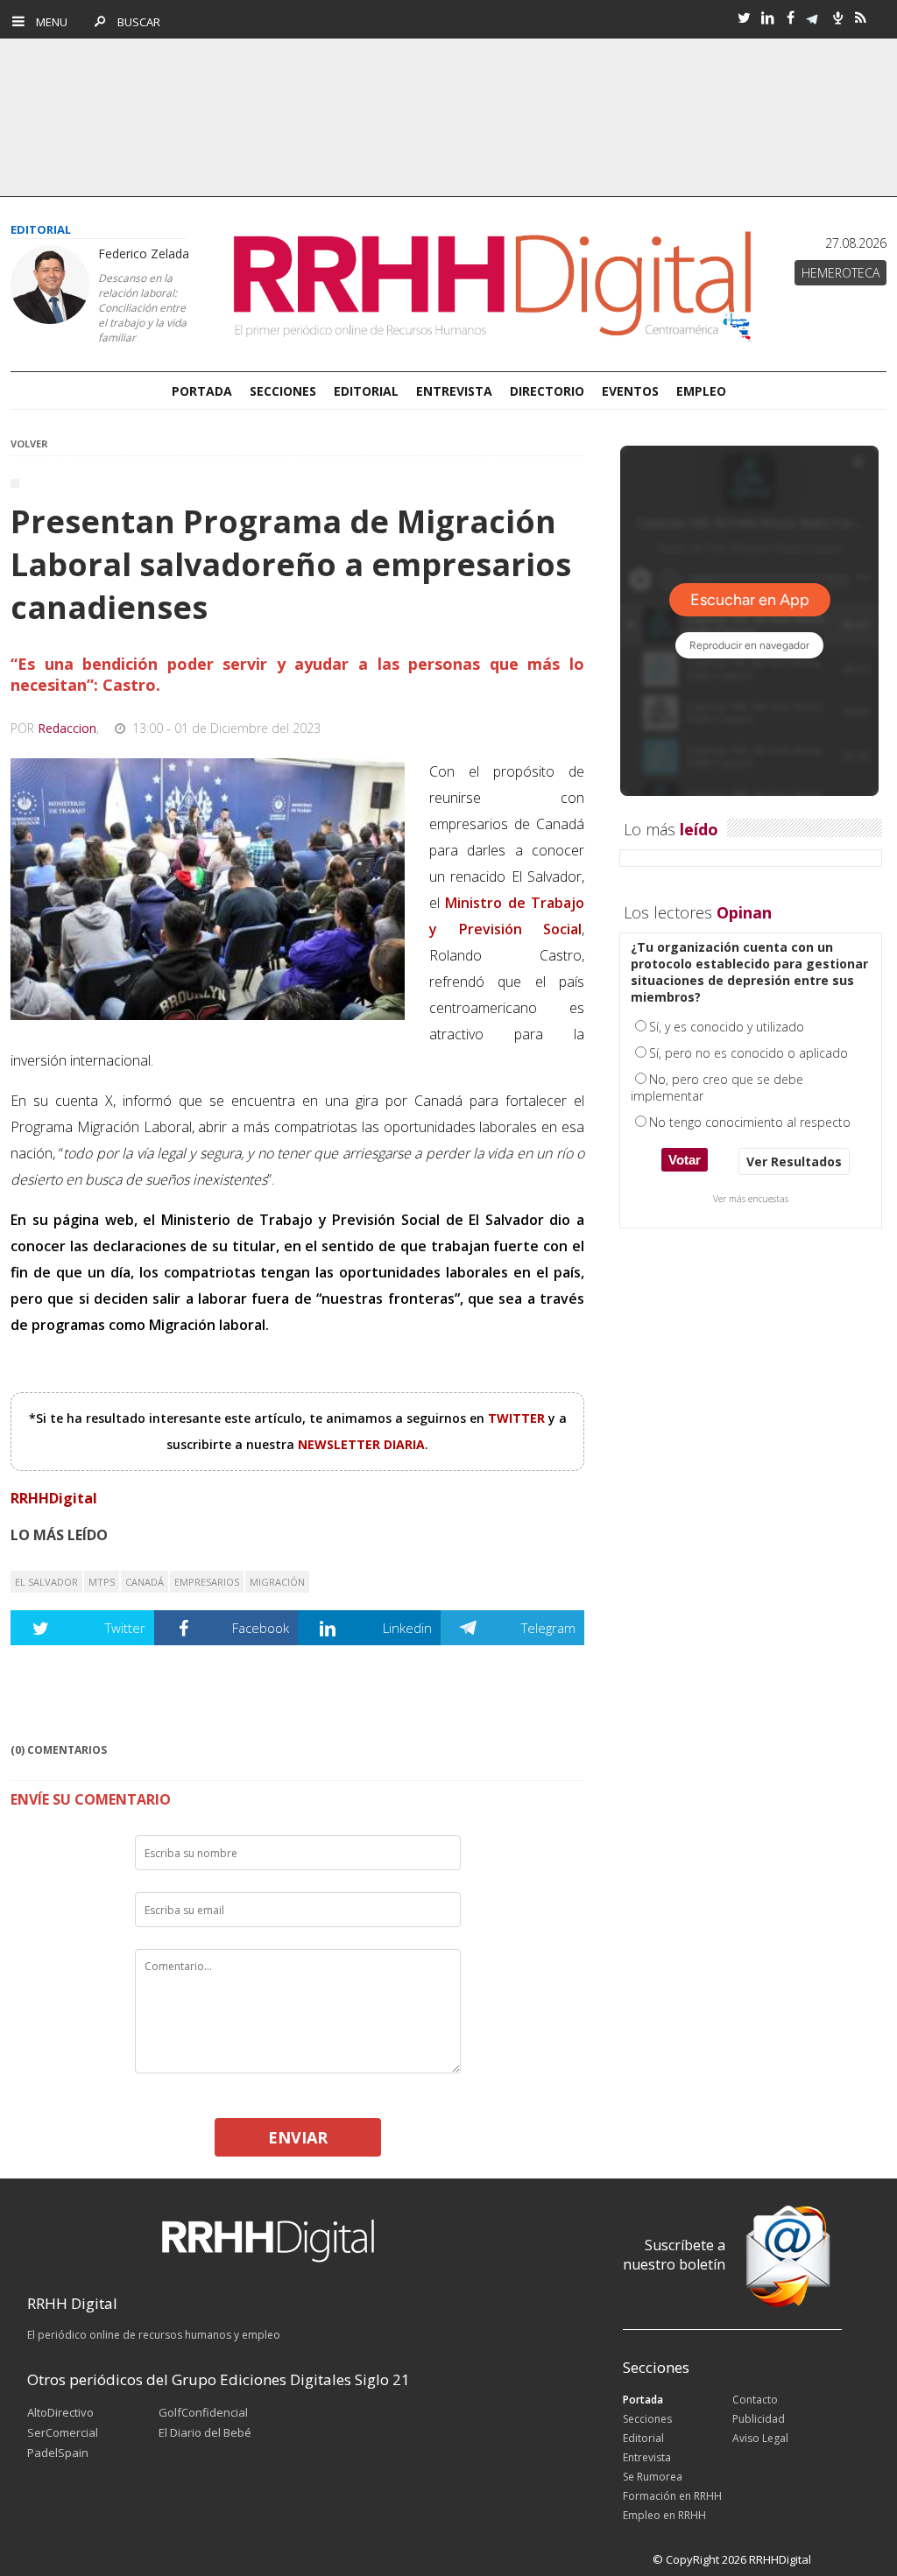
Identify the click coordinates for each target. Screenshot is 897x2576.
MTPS (102, 1582)
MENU (48, 22)
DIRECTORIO (547, 391)
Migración (277, 1582)
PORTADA (202, 391)
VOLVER (29, 443)
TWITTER (518, 1418)
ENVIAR (298, 2137)
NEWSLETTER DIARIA (361, 1444)
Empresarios (207, 1582)
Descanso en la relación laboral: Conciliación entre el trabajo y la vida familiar (142, 308)
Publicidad (759, 2419)
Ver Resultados (794, 1161)
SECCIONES (283, 391)
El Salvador (46, 1582)
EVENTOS (630, 391)
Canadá (145, 1582)
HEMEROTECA (840, 273)
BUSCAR (134, 22)
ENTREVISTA (454, 391)
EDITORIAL (366, 391)
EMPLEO (701, 391)
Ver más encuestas (751, 1199)
